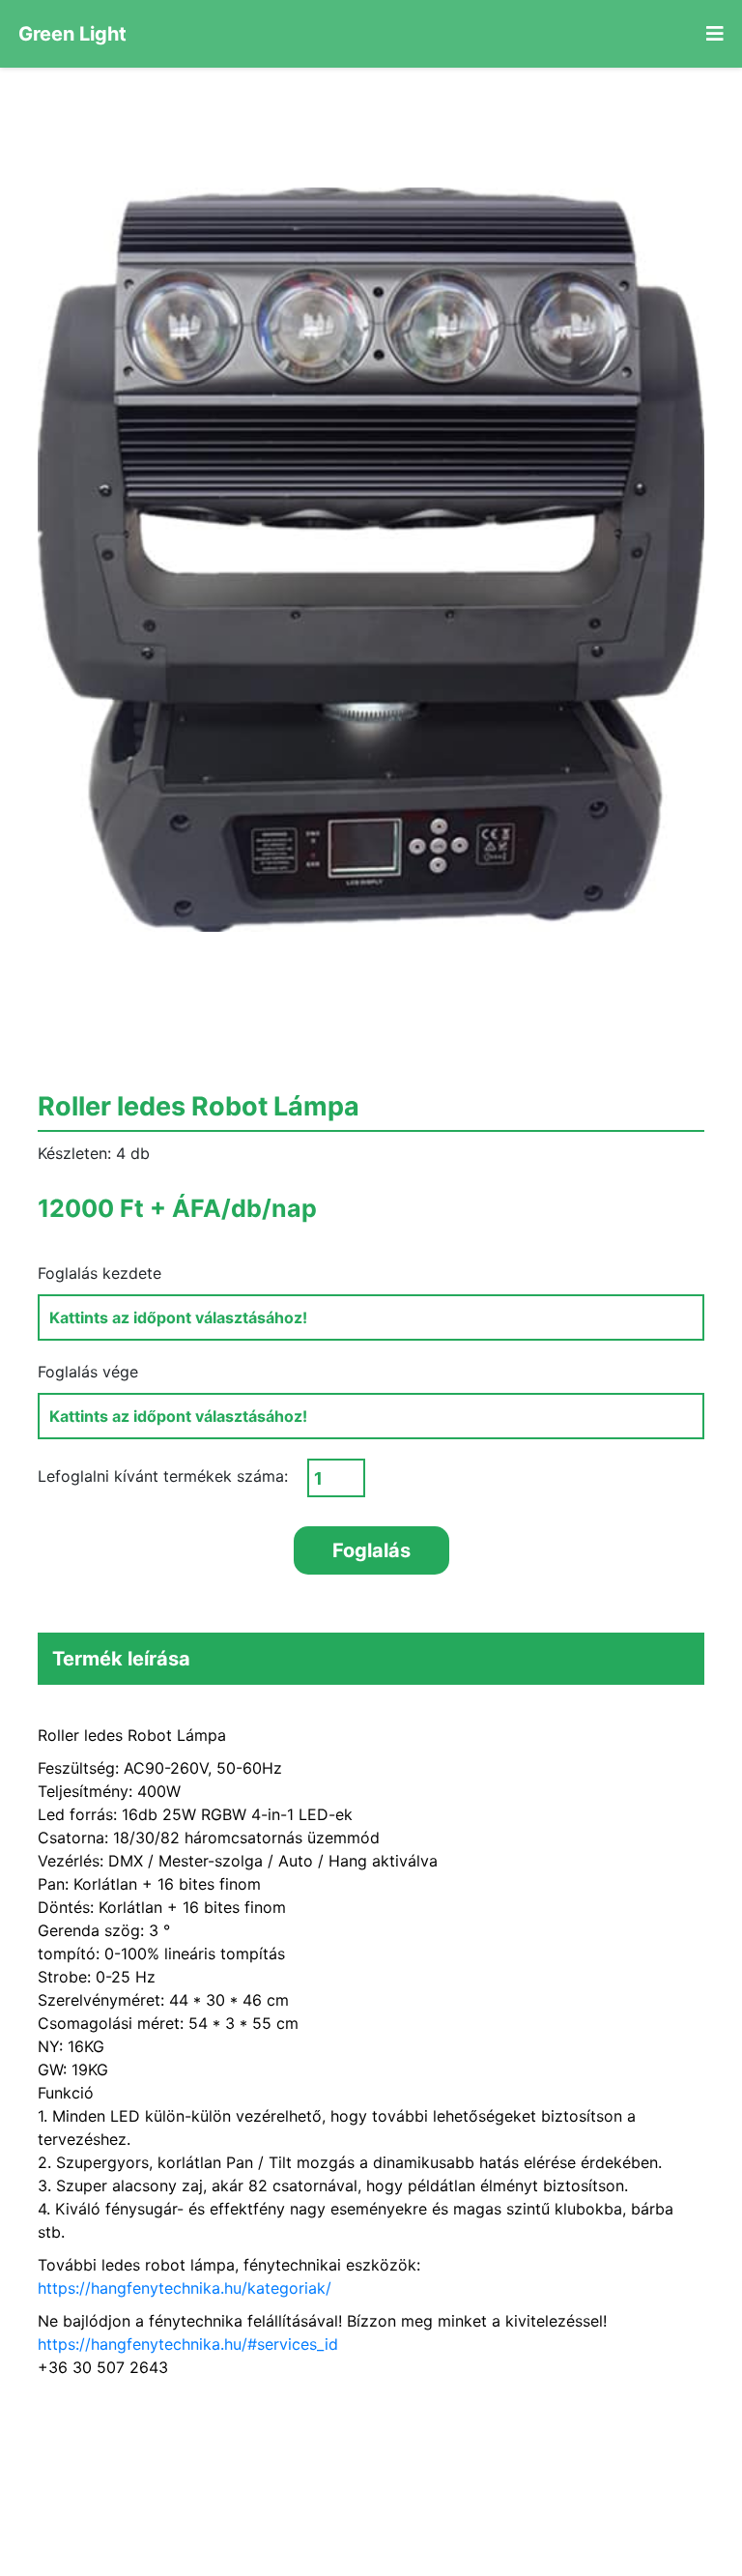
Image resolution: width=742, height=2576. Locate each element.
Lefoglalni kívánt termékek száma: (163, 1476)
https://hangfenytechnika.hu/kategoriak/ (185, 2288)
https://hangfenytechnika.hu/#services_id (188, 2344)
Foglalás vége (88, 1372)
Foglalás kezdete (100, 1273)
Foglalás (371, 1550)
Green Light (72, 34)
